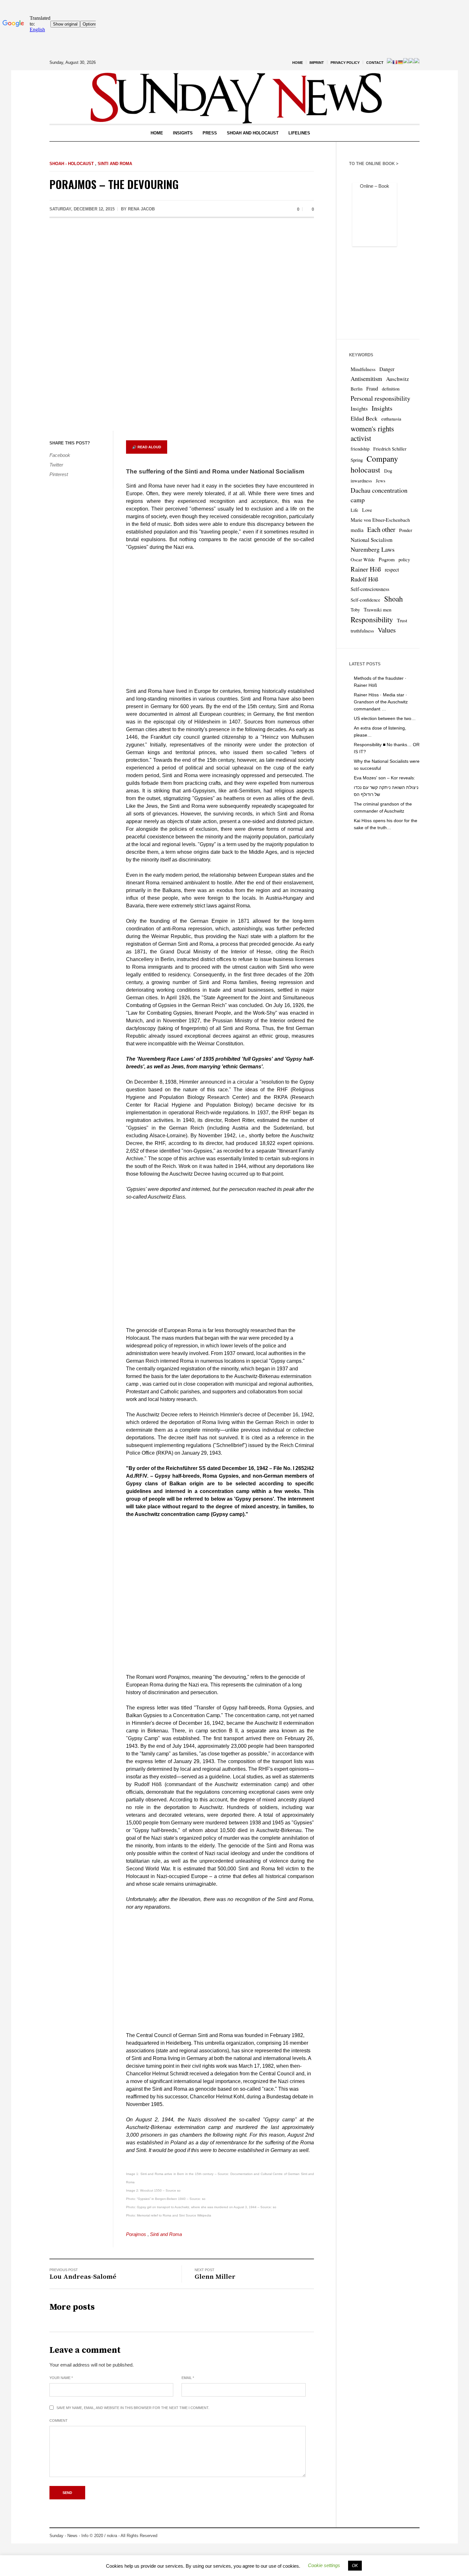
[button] (324, 2565)
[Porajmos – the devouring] (182, 326)
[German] (400, 62)
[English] (390, 62)
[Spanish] (411, 62)
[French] (395, 62)
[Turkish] (417, 62)
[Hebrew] (406, 62)
